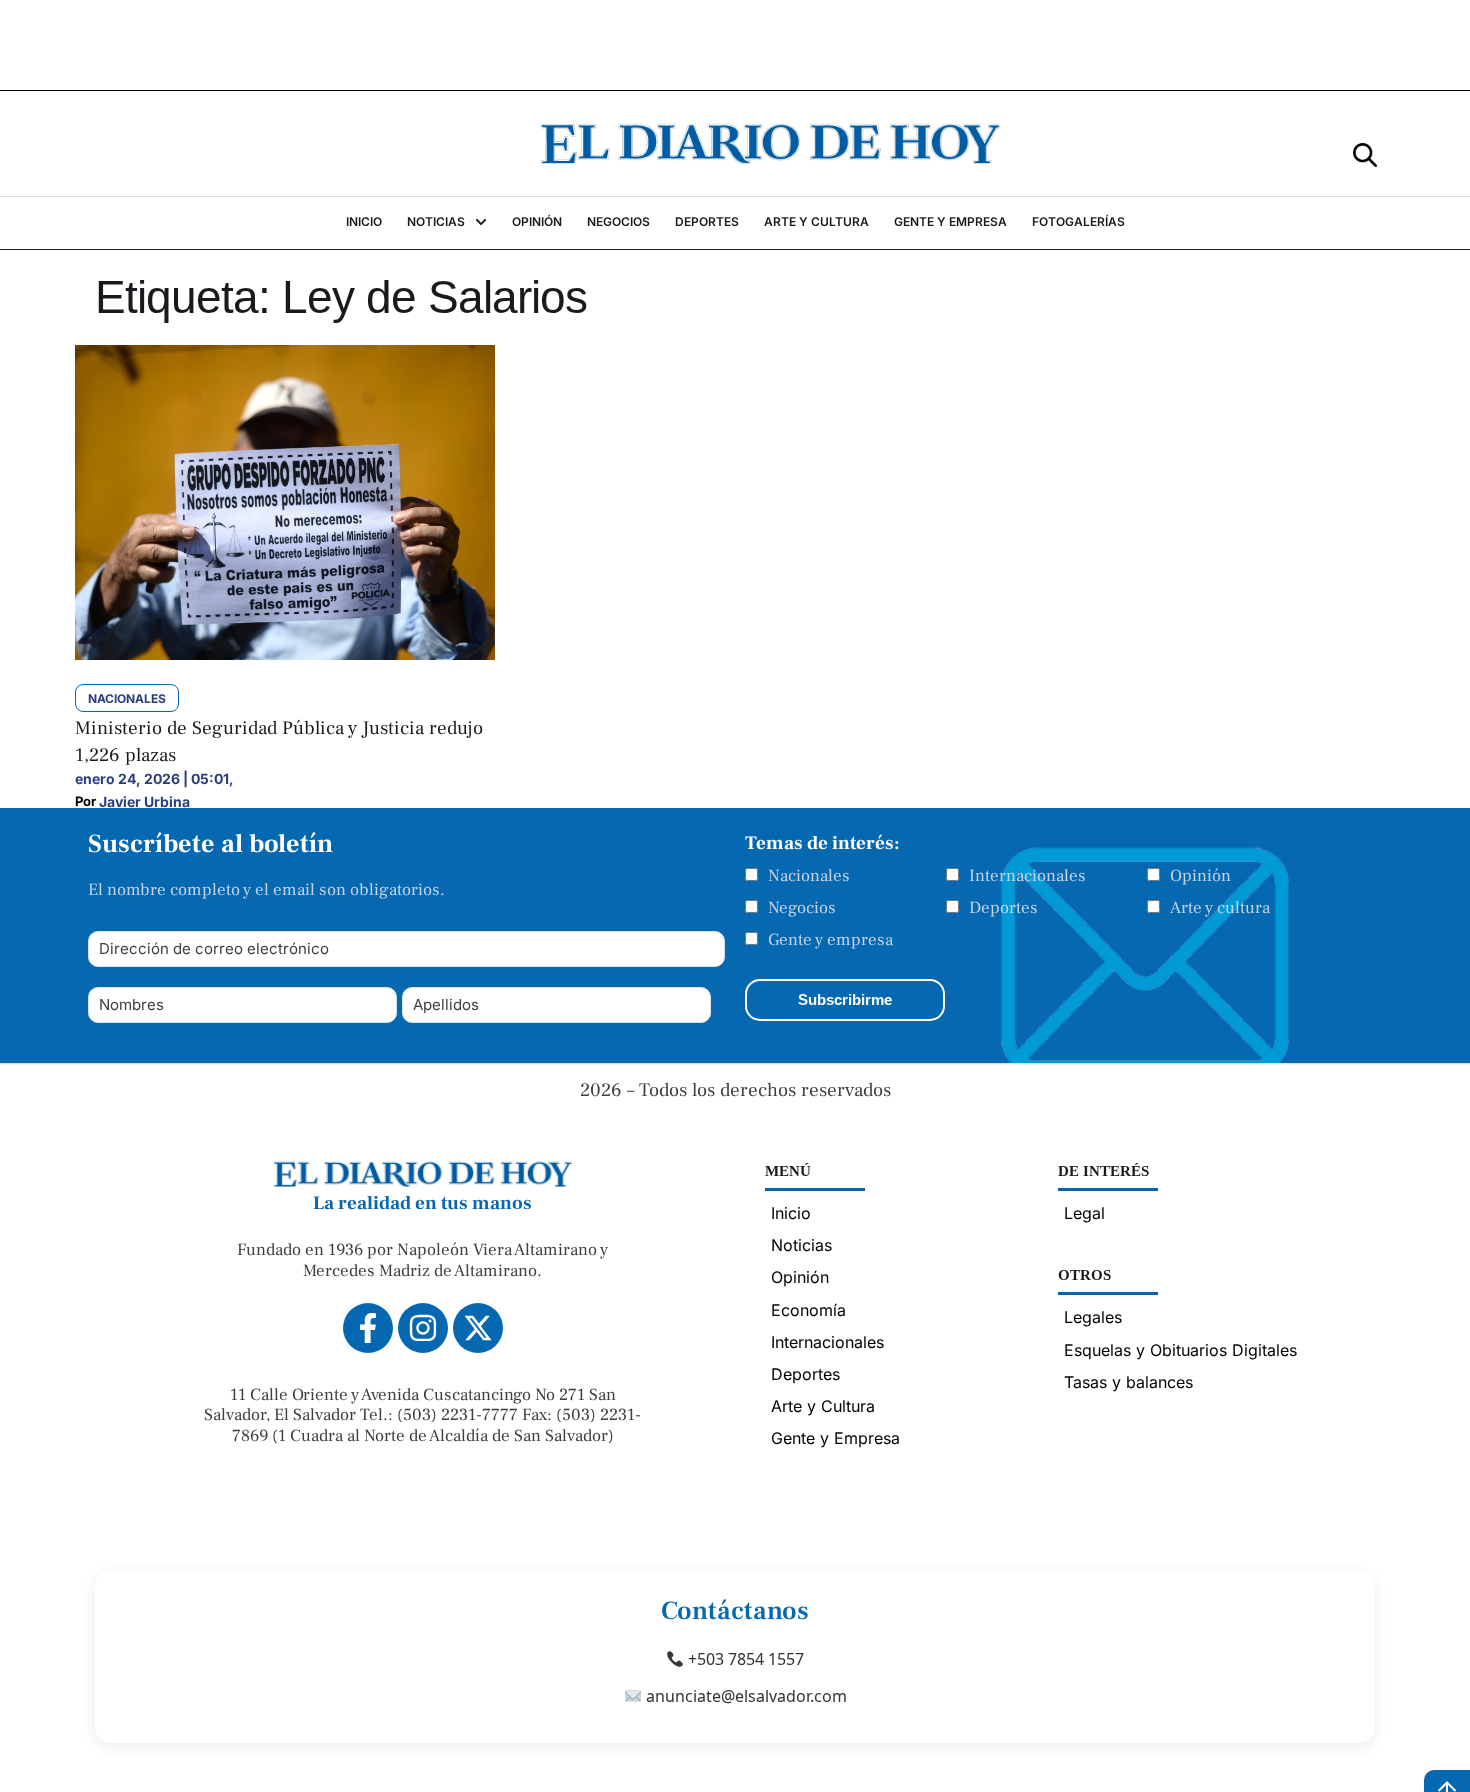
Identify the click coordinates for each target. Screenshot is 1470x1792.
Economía (808, 1310)
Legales (1093, 1317)
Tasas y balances (1128, 1382)
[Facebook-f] (368, 1328)
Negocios (802, 908)
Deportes (1003, 908)
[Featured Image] (285, 654)
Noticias (801, 1245)
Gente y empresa (830, 940)
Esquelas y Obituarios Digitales (1180, 1350)
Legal (1084, 1213)
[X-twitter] (478, 1328)
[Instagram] (423, 1328)
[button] (1365, 153)
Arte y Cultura (823, 1406)
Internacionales (1027, 876)
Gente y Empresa (835, 1438)
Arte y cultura (1220, 908)
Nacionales (809, 876)
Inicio (791, 1213)
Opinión (1200, 876)
